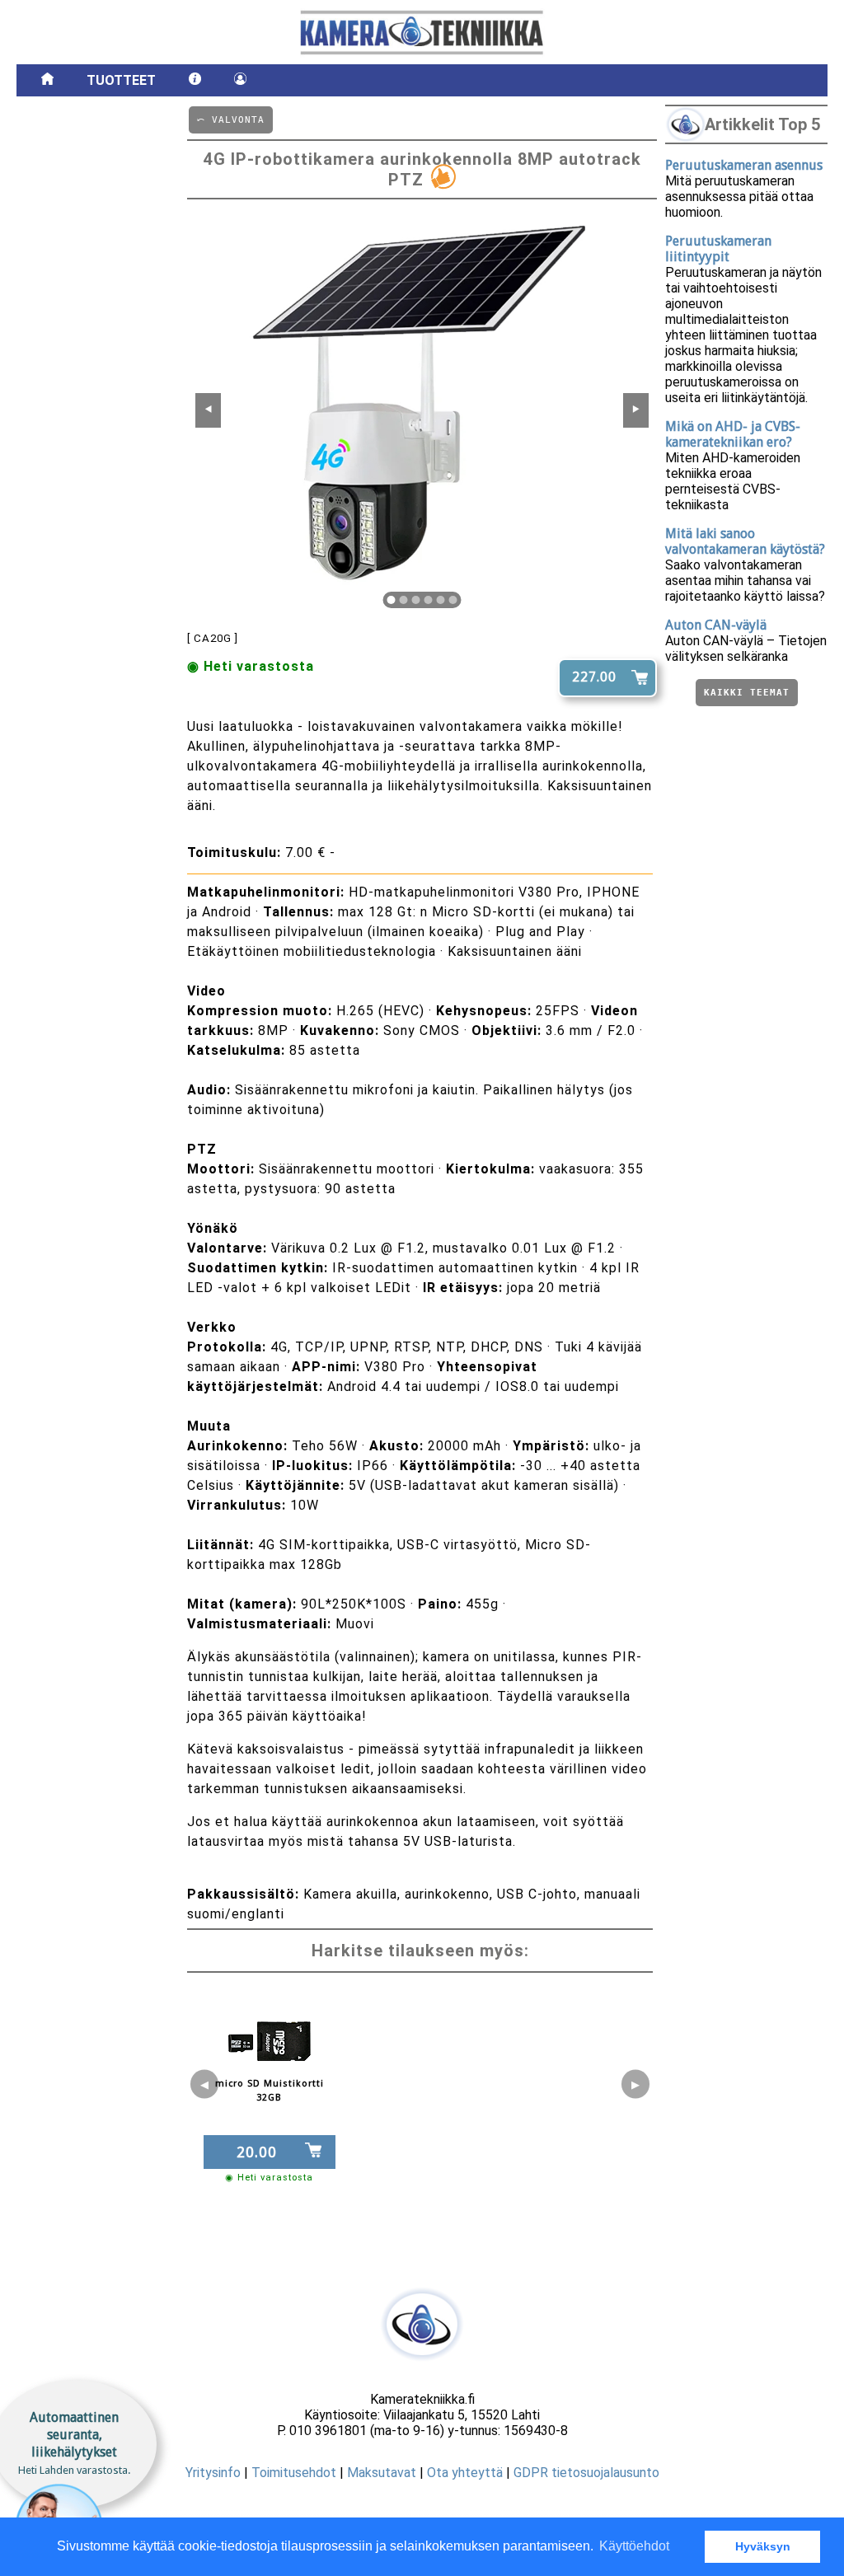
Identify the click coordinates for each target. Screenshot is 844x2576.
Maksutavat (382, 2473)
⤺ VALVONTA (231, 120)
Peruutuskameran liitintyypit (718, 249)
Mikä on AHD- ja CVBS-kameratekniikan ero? (733, 434)
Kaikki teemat (747, 693)
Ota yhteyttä (465, 2473)
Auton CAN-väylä (716, 625)
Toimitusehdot (294, 2473)
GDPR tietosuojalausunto (586, 2473)
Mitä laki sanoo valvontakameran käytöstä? (745, 541)
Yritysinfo (213, 2473)
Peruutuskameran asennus (744, 165)
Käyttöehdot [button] (634, 2546)
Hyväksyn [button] (763, 2546)
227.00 (594, 677)
